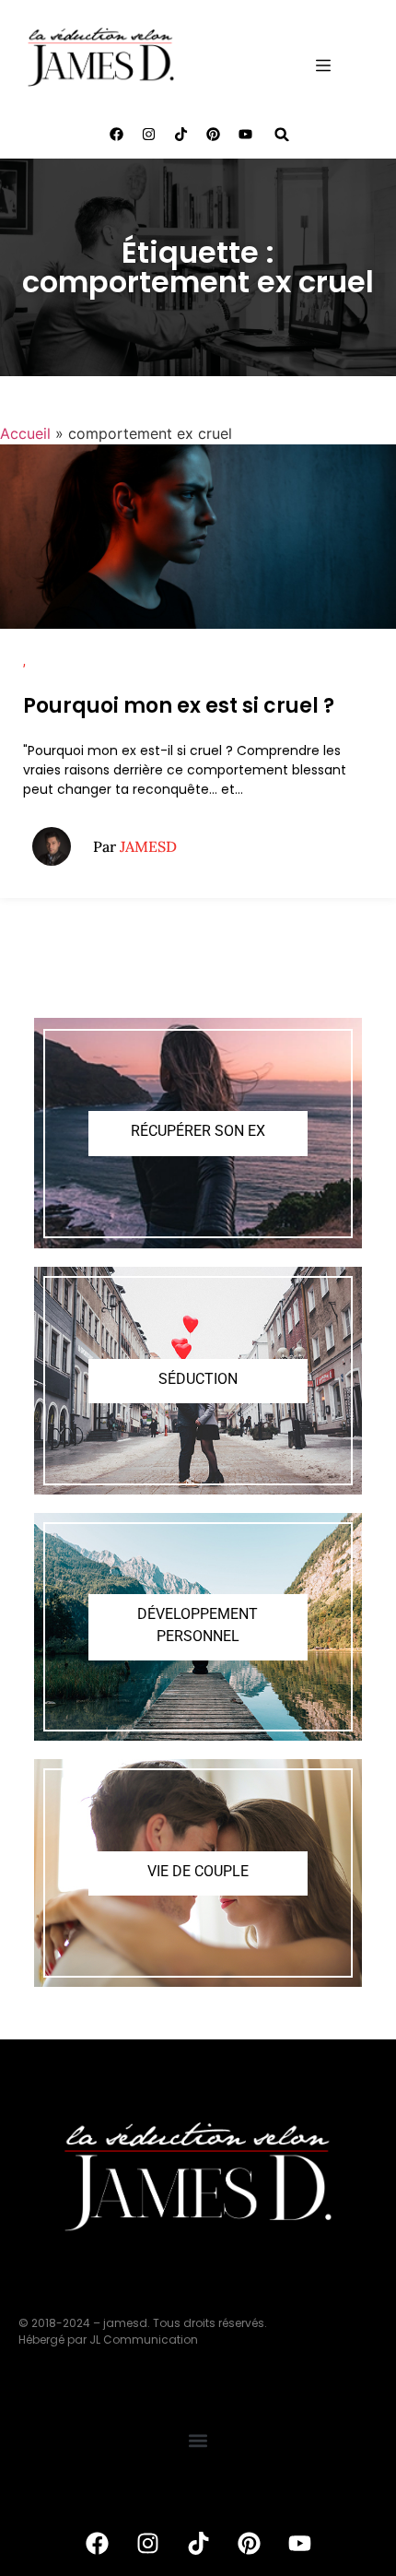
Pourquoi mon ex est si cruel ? (179, 706)
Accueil (25, 433)
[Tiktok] (181, 135)
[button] (282, 134)
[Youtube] (246, 135)
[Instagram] (149, 135)
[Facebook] (117, 135)
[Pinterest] (214, 135)
